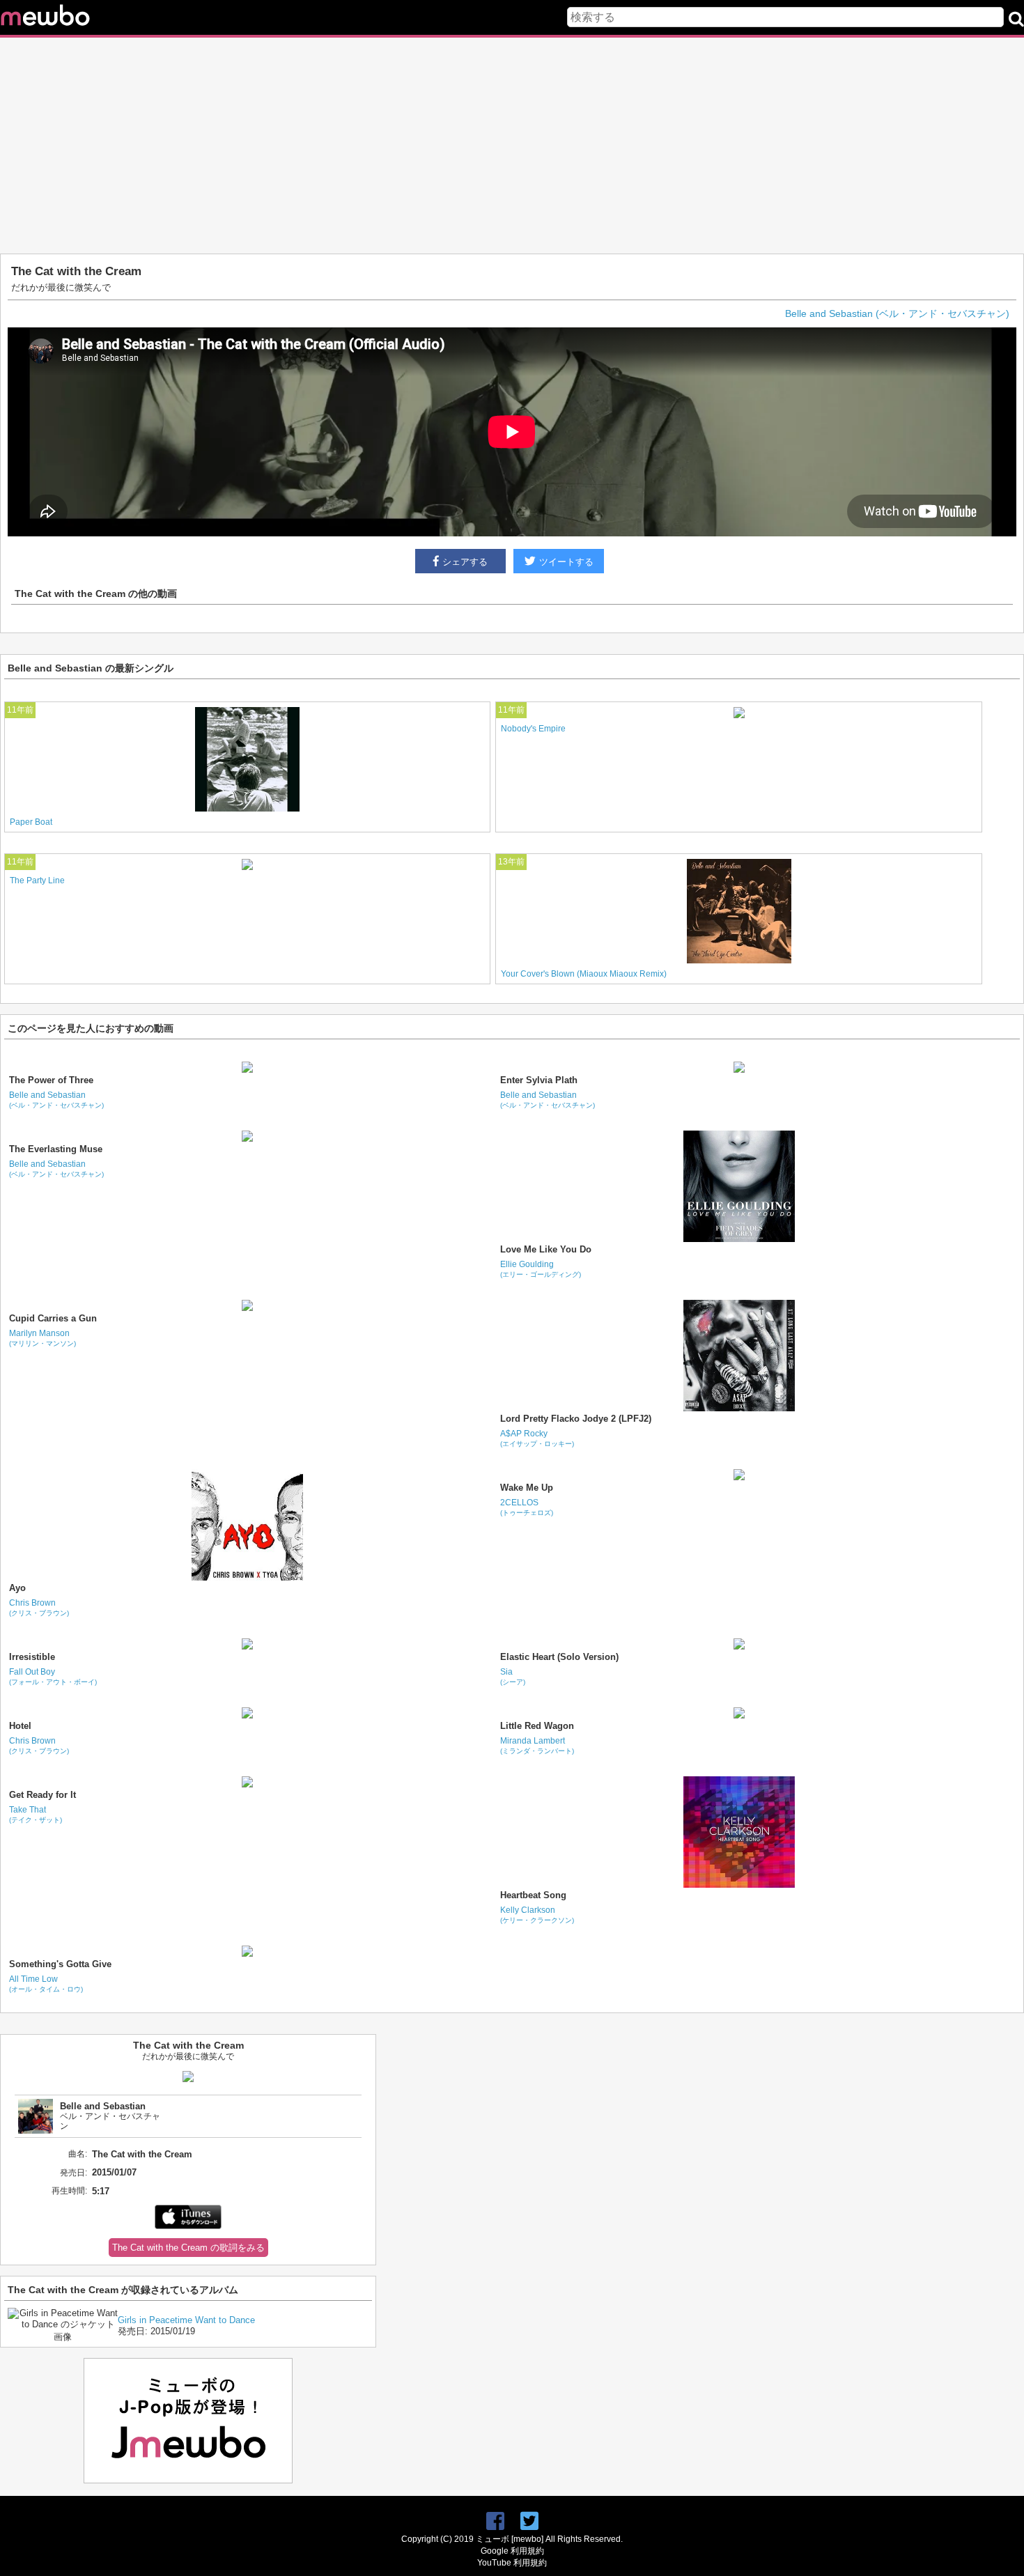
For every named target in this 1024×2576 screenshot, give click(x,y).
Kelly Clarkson (537, 1915)
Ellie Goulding (541, 1269)
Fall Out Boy (53, 1676)
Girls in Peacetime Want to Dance (186, 2320)
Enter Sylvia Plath (539, 1080)
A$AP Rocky (537, 1438)
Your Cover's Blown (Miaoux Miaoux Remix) (584, 974)
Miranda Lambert (537, 1745)
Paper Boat (31, 822)
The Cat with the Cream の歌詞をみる (188, 2248)
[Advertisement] (512, 146)
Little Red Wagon (537, 1726)
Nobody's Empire (533, 729)
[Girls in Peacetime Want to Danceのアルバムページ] (63, 2337)
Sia (513, 1676)
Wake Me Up (527, 1488)
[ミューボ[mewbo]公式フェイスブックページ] (495, 2521)
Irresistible (32, 1657)
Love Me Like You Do (546, 1249)
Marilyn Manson (42, 1338)
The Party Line (37, 880)
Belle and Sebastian (56, 1100)
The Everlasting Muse (56, 1149)
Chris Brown (39, 1607)
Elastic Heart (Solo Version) (559, 1657)
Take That (36, 1814)
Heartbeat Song (533, 1895)
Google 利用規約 (512, 2551)
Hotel (20, 1726)
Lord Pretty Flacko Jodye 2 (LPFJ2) (576, 1419)
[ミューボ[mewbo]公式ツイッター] (529, 2521)
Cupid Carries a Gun (53, 1318)
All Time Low (46, 1984)
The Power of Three (51, 1080)
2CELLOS (527, 1507)
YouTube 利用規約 (512, 2563)
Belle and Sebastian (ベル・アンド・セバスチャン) (897, 313)
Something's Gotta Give (60, 1964)
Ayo (17, 1588)
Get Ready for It (42, 1795)
